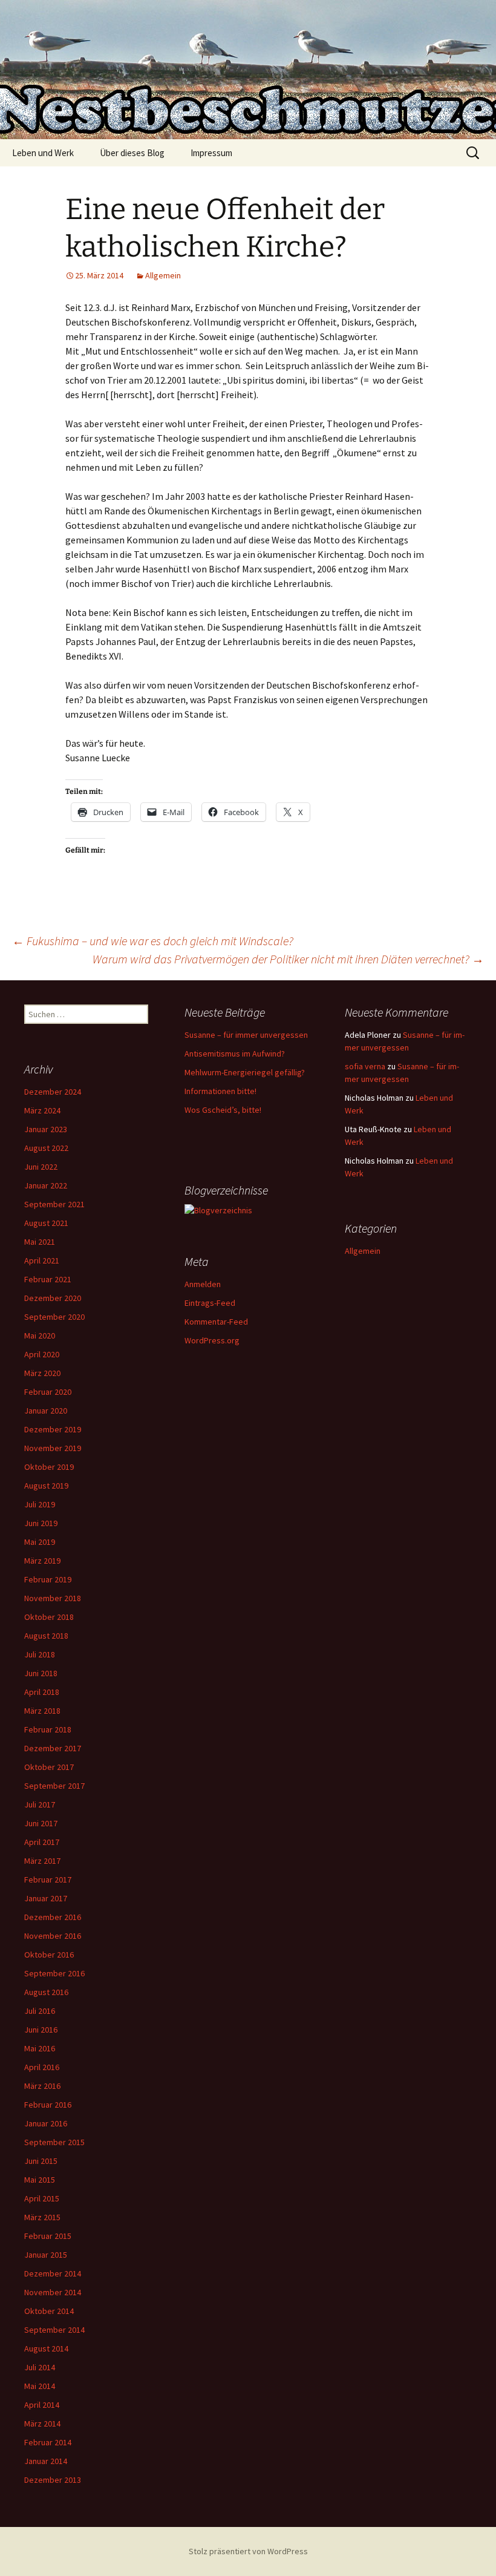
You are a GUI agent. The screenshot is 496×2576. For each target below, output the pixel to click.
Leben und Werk (43, 153)
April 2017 (42, 1842)
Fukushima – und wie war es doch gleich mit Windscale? (153, 941)
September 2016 (54, 1973)
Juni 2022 (41, 1167)
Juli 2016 (40, 2011)
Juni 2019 (41, 1523)
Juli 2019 (40, 1504)
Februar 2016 (48, 2105)
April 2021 (42, 1260)
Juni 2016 (41, 2030)
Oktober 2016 (49, 1955)
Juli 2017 (40, 1804)
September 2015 (54, 2142)
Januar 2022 (46, 1185)
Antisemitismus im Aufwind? (235, 1054)
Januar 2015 (46, 2255)
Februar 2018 (48, 1729)
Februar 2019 (48, 1579)
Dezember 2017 (53, 1748)
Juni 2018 (41, 1673)
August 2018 (46, 1636)
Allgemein (163, 275)
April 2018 (42, 1692)
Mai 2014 (40, 2386)
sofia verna (365, 1066)
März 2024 (42, 1110)
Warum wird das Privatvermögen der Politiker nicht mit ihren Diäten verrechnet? (288, 959)
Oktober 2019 (49, 1467)
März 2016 (42, 2086)
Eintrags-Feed (210, 1303)
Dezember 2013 (53, 2480)
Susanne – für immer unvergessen (246, 1035)
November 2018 (53, 1598)
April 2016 (42, 2067)
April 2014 (42, 2405)
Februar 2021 (48, 1279)
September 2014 (54, 2330)
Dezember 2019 (53, 1429)
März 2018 (42, 1711)
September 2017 (54, 1786)
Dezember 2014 (53, 2273)
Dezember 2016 (53, 1917)
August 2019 (46, 1486)
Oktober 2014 (49, 2311)
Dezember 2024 (53, 1092)
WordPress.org (212, 1340)
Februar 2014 (48, 2442)
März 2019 (42, 1561)
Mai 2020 (40, 1336)
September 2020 (54, 1317)
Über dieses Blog (132, 153)
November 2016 (53, 1936)
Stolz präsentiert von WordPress (248, 2551)
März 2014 (42, 2424)
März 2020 (42, 1373)
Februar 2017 (48, 1880)
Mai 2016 (40, 2048)
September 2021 (54, 1204)
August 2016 (46, 1992)
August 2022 (46, 1148)
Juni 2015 (41, 2161)
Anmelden (203, 1284)
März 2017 (42, 1861)
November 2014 (53, 2292)
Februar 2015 (48, 2236)
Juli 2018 (40, 1654)
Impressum (211, 153)
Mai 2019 (40, 1542)
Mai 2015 (40, 2180)
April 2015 (42, 2198)
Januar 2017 (46, 1898)
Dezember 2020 (53, 1298)
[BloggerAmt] (218, 1210)
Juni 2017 (41, 1823)
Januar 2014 (46, 2461)
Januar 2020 (46, 1411)
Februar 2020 (48, 1392)
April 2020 (42, 1354)
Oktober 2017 (49, 1767)
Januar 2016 (46, 2123)
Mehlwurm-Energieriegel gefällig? (245, 1072)
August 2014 (46, 2348)
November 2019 (53, 1448)
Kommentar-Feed (216, 1322)
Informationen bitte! (220, 1091)
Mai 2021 (40, 1242)
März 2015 (42, 2217)
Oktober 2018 (49, 1617)
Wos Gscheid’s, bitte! (223, 1110)
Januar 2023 (46, 1129)
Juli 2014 (40, 2367)
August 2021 (46, 1223)
